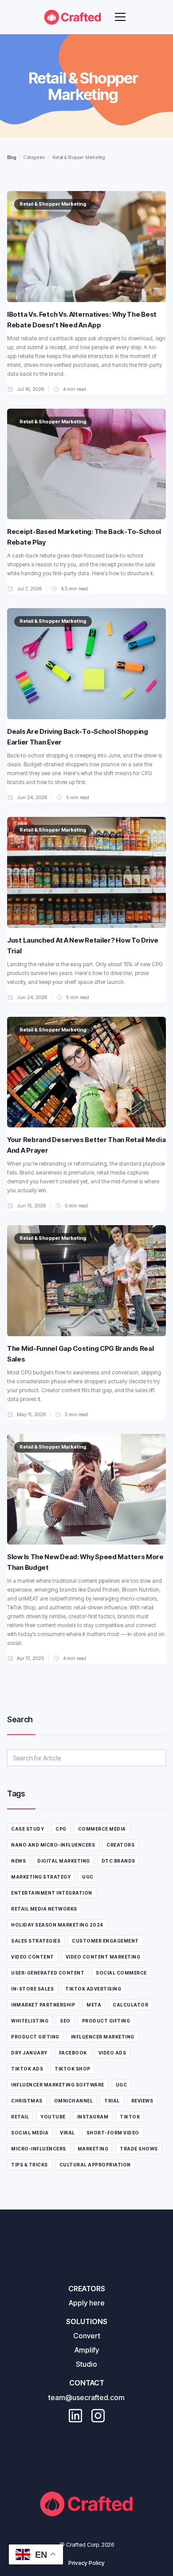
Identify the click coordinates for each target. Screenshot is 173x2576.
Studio (86, 2364)
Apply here (87, 2303)
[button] (120, 17)
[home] (73, 17)
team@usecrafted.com (86, 2397)
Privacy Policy (86, 2563)
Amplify (87, 2350)
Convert (87, 2336)
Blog (12, 157)
